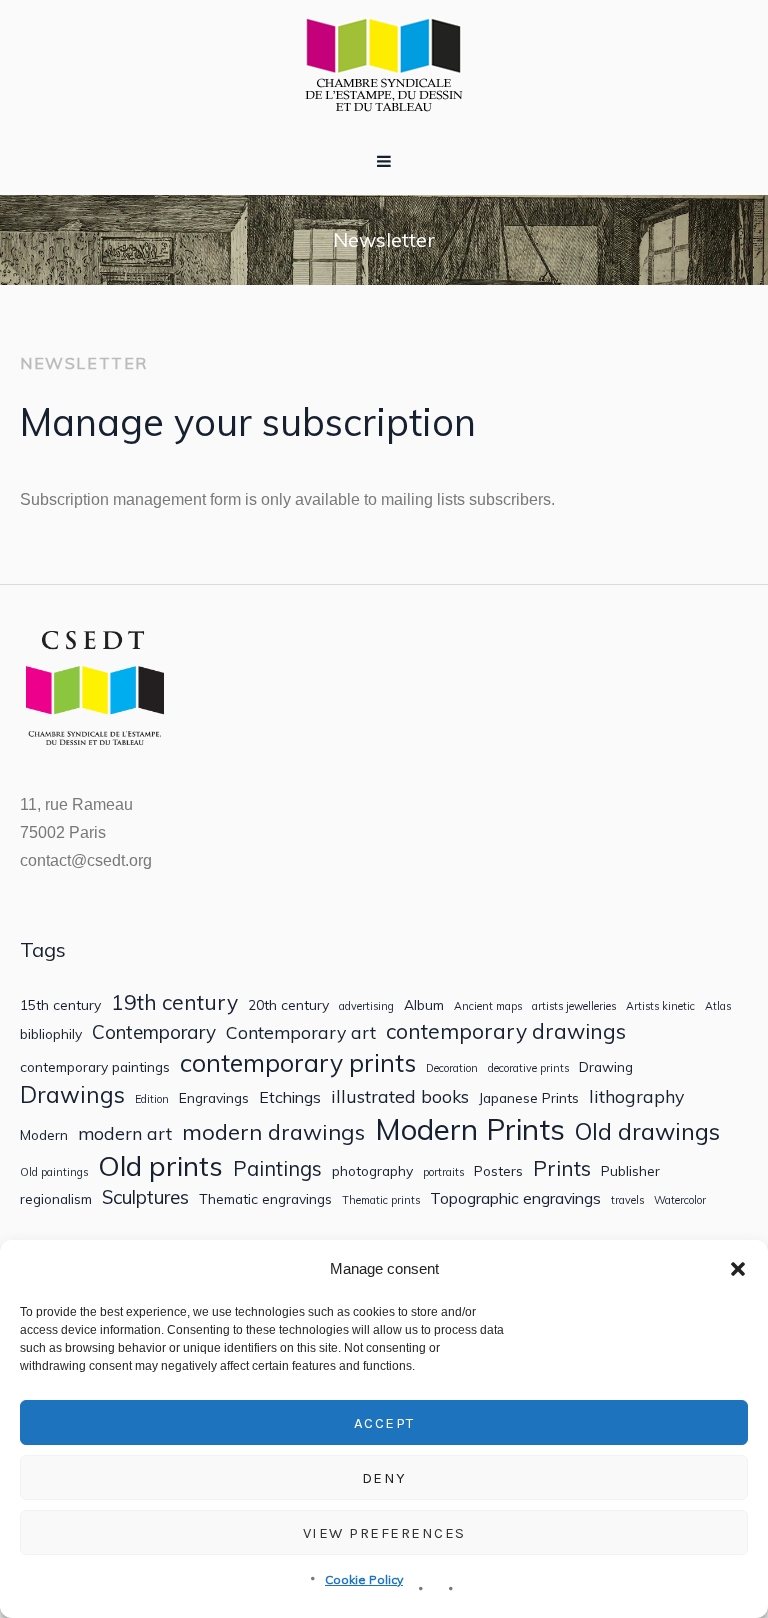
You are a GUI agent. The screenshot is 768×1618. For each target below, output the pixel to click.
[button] (738, 1269)
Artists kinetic (660, 1006)
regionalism (56, 1199)
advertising (366, 1006)
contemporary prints (298, 1063)
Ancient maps (488, 1006)
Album (424, 1005)
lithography (636, 1096)
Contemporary (154, 1032)
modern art (125, 1133)
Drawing (606, 1067)
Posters (498, 1171)
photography (372, 1171)
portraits (443, 1172)
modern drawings (273, 1132)
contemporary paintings (95, 1067)
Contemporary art (301, 1032)
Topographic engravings (515, 1198)
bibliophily (51, 1034)
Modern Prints (470, 1129)
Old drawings (647, 1131)
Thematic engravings (265, 1199)
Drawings (72, 1094)
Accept (384, 1423)
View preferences (384, 1533)
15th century (60, 1005)
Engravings (214, 1098)
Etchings (290, 1097)
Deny (384, 1478)
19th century (174, 1002)
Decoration (452, 1068)
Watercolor (680, 1200)
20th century (288, 1005)
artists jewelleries (574, 1006)
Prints (562, 1168)
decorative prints (528, 1068)
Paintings (277, 1169)
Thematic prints (381, 1200)
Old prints (160, 1165)
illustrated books (400, 1096)
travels (627, 1200)
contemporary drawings (506, 1031)
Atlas (718, 1006)
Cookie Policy (364, 1579)
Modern (44, 1135)
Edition (152, 1099)
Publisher (630, 1171)
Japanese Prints (529, 1098)
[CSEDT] (384, 64)
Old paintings (54, 1172)
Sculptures (145, 1197)
